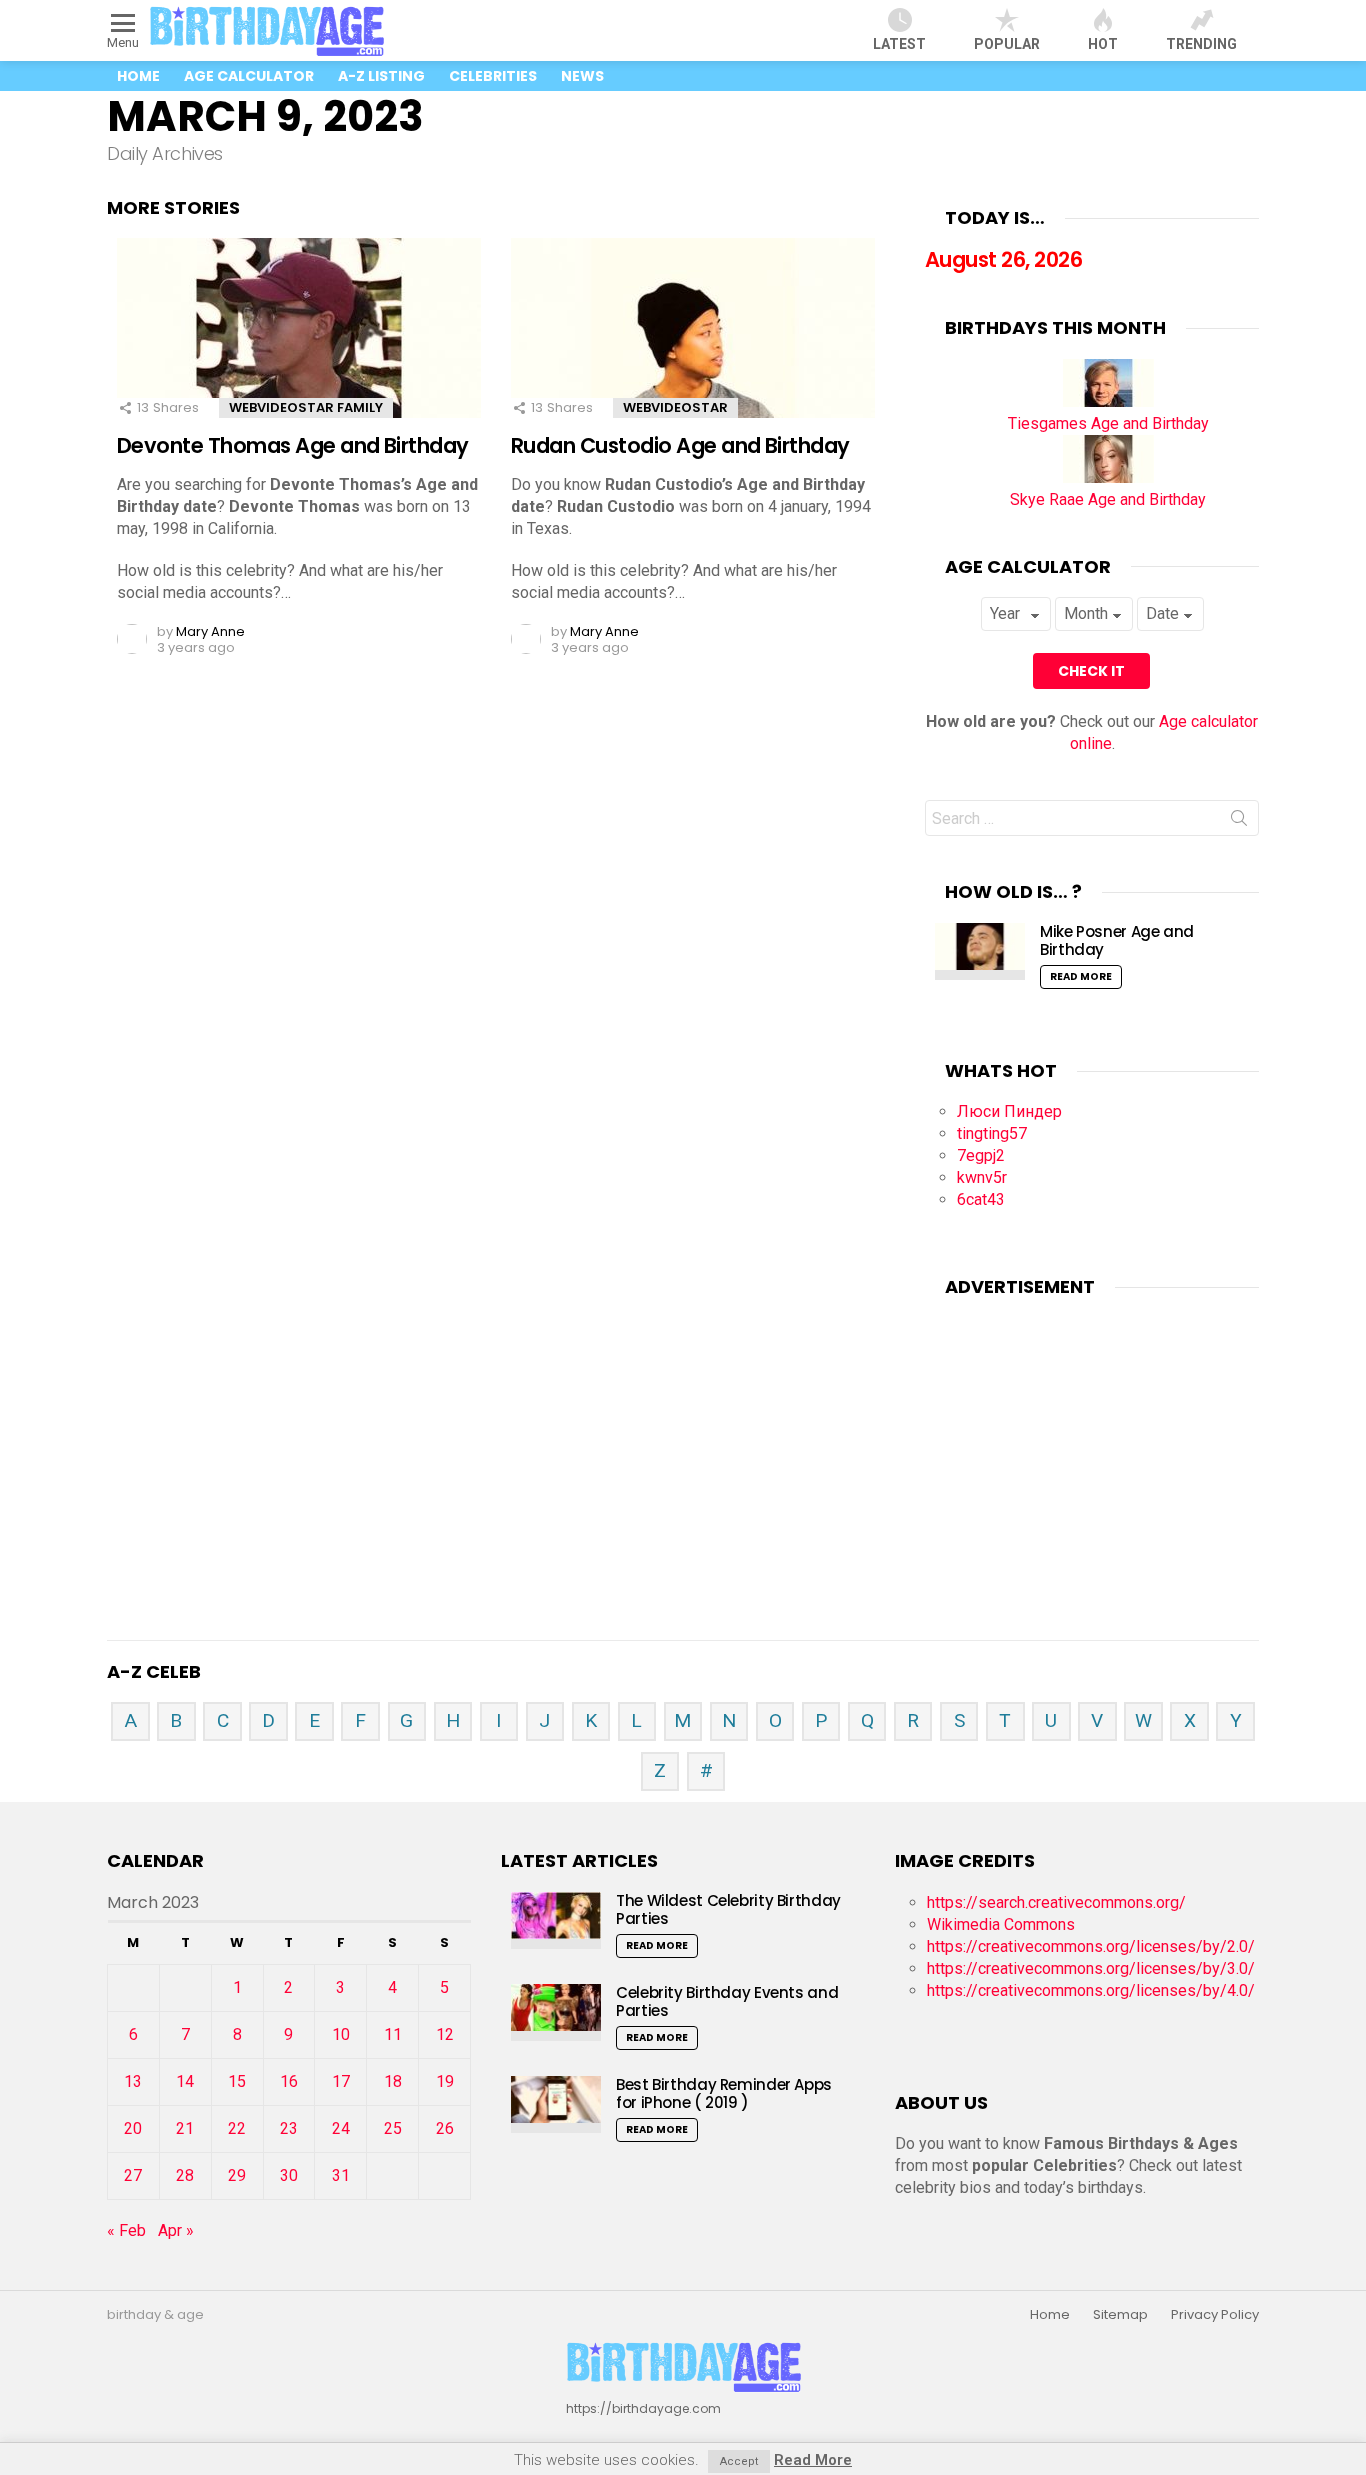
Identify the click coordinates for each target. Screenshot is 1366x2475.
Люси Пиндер (1009, 1111)
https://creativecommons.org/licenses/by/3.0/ (1091, 1968)
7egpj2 (981, 1155)
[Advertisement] (1092, 1443)
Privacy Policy (1215, 2315)
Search (1239, 822)
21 (185, 2128)
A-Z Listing (381, 76)
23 (289, 2128)
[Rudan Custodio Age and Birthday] (693, 345)
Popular (1007, 44)
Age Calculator (249, 76)
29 (237, 2175)
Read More (1081, 976)
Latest (899, 44)
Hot (1103, 44)
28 (185, 2175)
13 (133, 2081)
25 (393, 2128)
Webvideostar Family (306, 407)
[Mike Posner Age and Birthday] (980, 951)
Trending (1201, 44)
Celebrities (493, 76)
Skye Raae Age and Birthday (1108, 499)
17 (341, 2081)
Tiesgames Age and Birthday (1108, 423)
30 (289, 2175)
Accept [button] (739, 2461)
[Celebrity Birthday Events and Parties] (556, 2012)
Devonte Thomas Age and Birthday (293, 445)
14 (185, 2081)
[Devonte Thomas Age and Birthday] (299, 345)
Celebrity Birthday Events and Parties (727, 2001)
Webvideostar (675, 407)
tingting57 (992, 1133)
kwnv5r (982, 1177)
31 (341, 2175)
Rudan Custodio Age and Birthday (680, 445)
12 (445, 2034)
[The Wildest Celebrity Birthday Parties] (556, 1920)
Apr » (176, 2230)
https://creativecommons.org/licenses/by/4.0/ (1091, 1990)
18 (393, 2081)
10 (341, 2034)
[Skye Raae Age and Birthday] (1108, 477)
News (582, 76)
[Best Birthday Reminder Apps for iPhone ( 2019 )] (556, 2104)
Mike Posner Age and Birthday (1117, 940)
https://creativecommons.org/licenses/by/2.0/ (1091, 1946)
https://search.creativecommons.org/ (1056, 1902)
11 (393, 2034)
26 (445, 2128)
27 (133, 2175)
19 (445, 2081)
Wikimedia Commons (1001, 1924)
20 (133, 2128)
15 (237, 2081)
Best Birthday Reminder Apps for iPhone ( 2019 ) (724, 2093)
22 (237, 2128)
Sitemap (1120, 2315)
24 (341, 2128)
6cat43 (981, 1199)
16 (289, 2081)
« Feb (126, 2230)
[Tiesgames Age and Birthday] (1108, 401)
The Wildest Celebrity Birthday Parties (728, 1909)
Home (138, 76)
